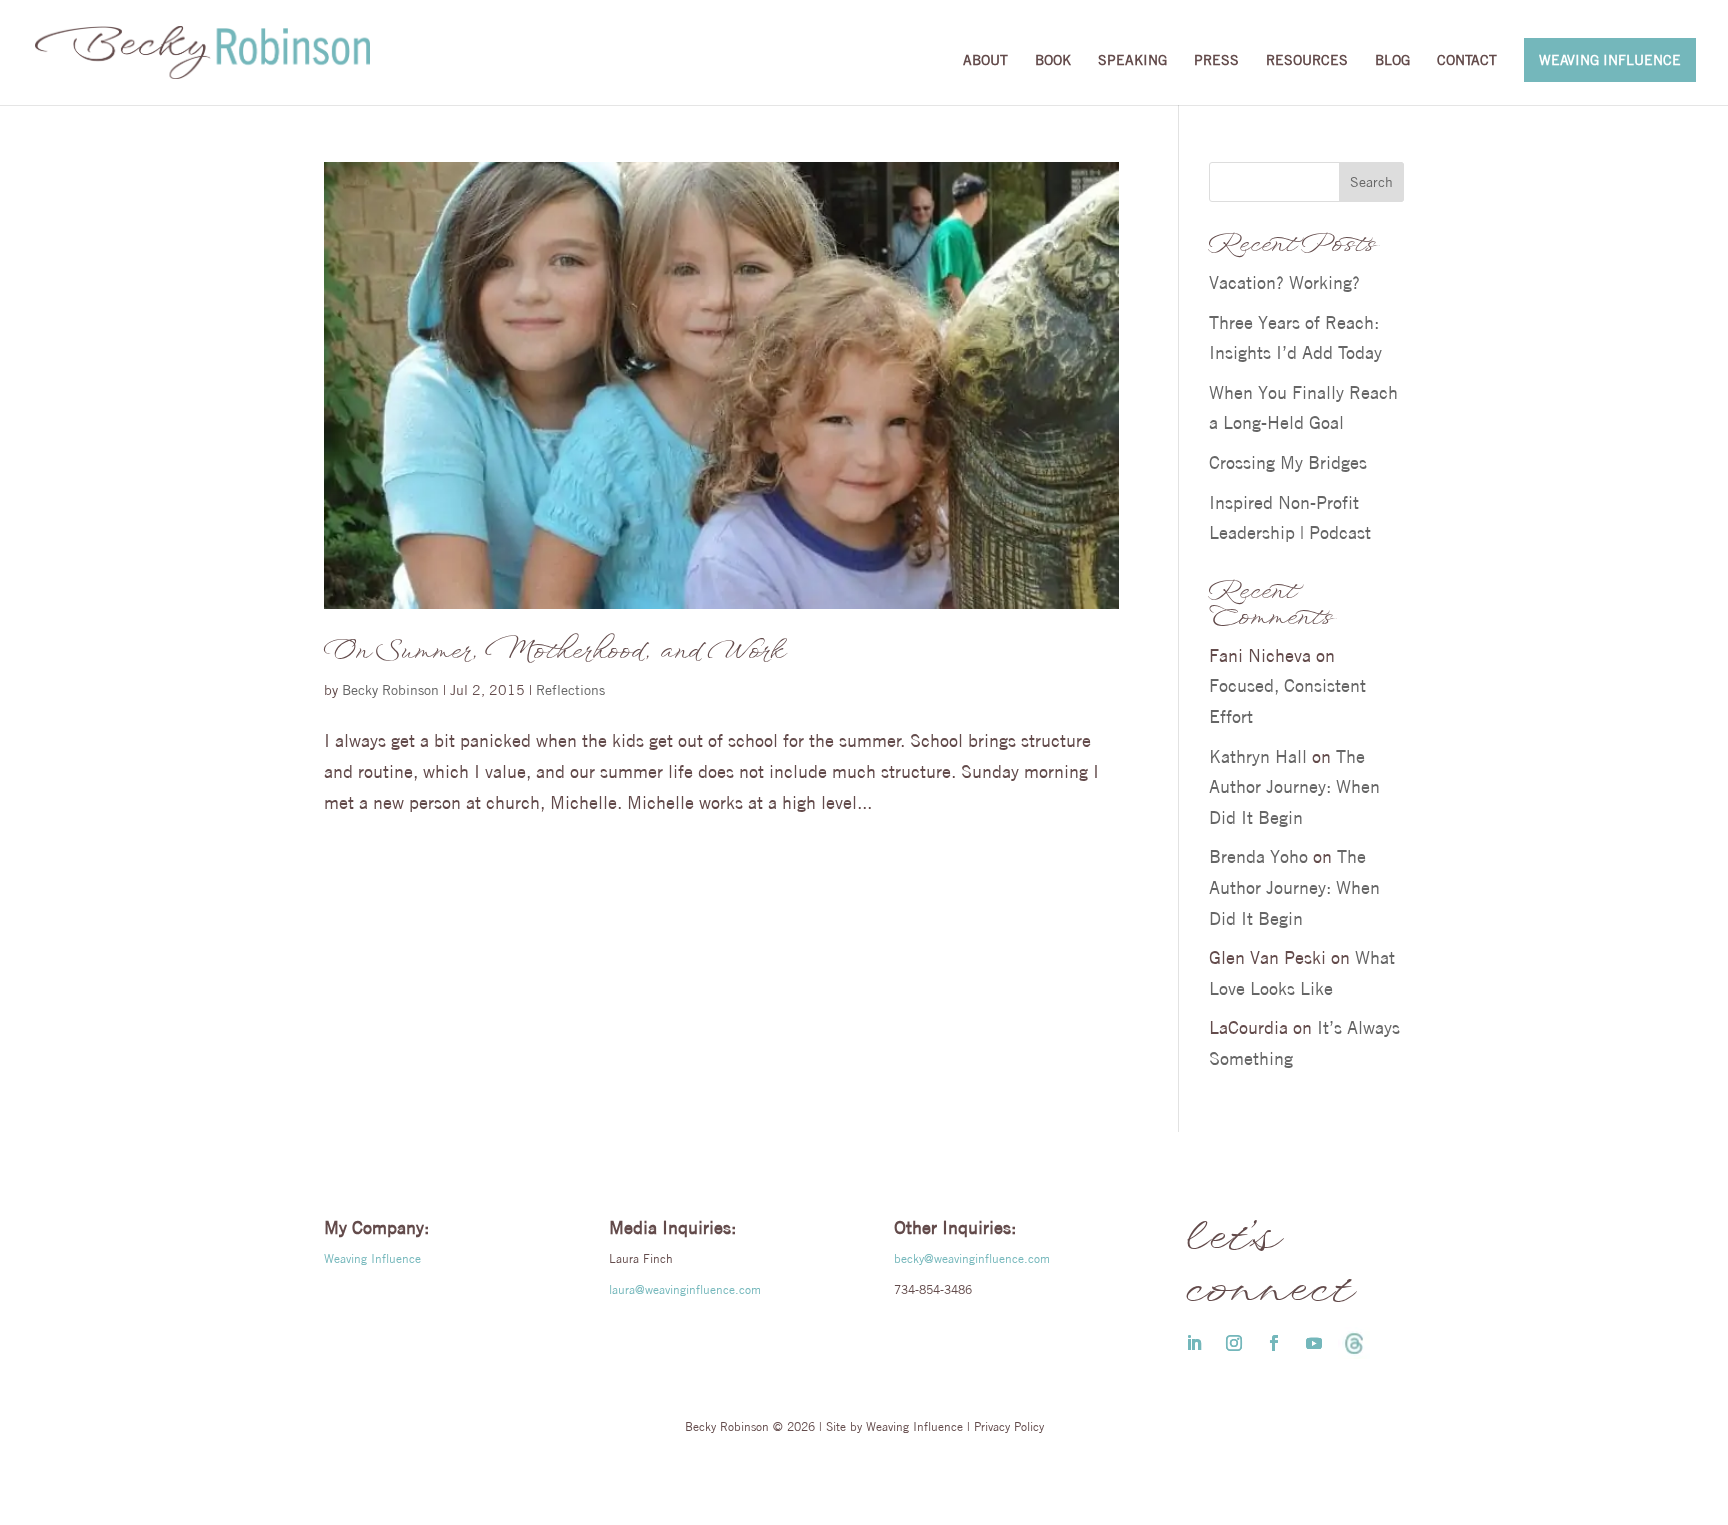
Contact (1467, 61)
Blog (1392, 61)
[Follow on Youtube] (1314, 1343)
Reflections (570, 690)
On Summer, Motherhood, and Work (553, 652)
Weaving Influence (1610, 60)
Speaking (1132, 61)
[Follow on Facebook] (1274, 1343)
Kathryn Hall (1258, 756)
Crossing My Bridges (1288, 462)
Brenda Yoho (1258, 856)
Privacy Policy (1009, 1426)
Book (1053, 61)
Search (1371, 182)
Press (1216, 61)
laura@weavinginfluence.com (685, 1289)
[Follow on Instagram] (1234, 1343)
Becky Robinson (390, 690)
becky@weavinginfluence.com (972, 1258)
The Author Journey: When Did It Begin (1294, 787)
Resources (1307, 61)
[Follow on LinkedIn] (1194, 1343)
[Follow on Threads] (1354, 1343)
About (985, 61)
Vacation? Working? (1284, 282)
